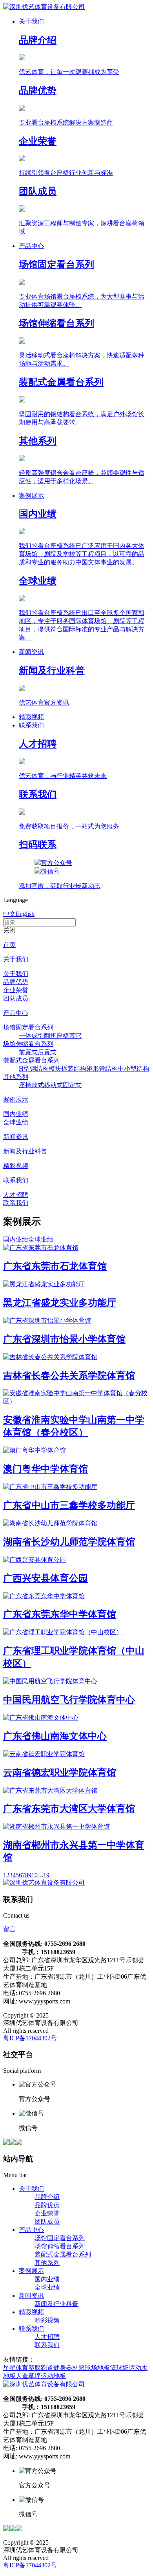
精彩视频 (16, 1166)
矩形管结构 (102, 1069)
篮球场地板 (94, 2368)
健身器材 (66, 2368)
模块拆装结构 (67, 1069)
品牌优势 (16, 982)
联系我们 (16, 1180)
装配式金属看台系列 (31, 1060)
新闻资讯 (16, 1137)
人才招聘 (16, 1195)
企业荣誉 (16, 990)
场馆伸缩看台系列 (28, 1044)
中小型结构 (133, 1069)
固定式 (72, 1085)
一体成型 (31, 1036)
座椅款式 (31, 1085)
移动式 (53, 1085)
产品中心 (16, 1013)
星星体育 (16, 2368)
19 (46, 1875)
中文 (9, 914)
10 (35, 1875)
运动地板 (53, 2376)
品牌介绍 (47, 2197)
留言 (9, 1929)
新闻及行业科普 (25, 1151)
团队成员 (16, 998)
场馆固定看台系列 (28, 1027)
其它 (75, 1036)
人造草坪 (28, 2376)
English (25, 914)
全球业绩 (16, 1122)
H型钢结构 (34, 1069)
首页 (9, 945)
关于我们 (16, 959)
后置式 (47, 1052)
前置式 (28, 1052)
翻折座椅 (56, 1036)
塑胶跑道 (41, 2368)
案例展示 (16, 1099)
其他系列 (16, 1077)
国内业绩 (16, 1114)
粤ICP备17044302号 (30, 2038)
